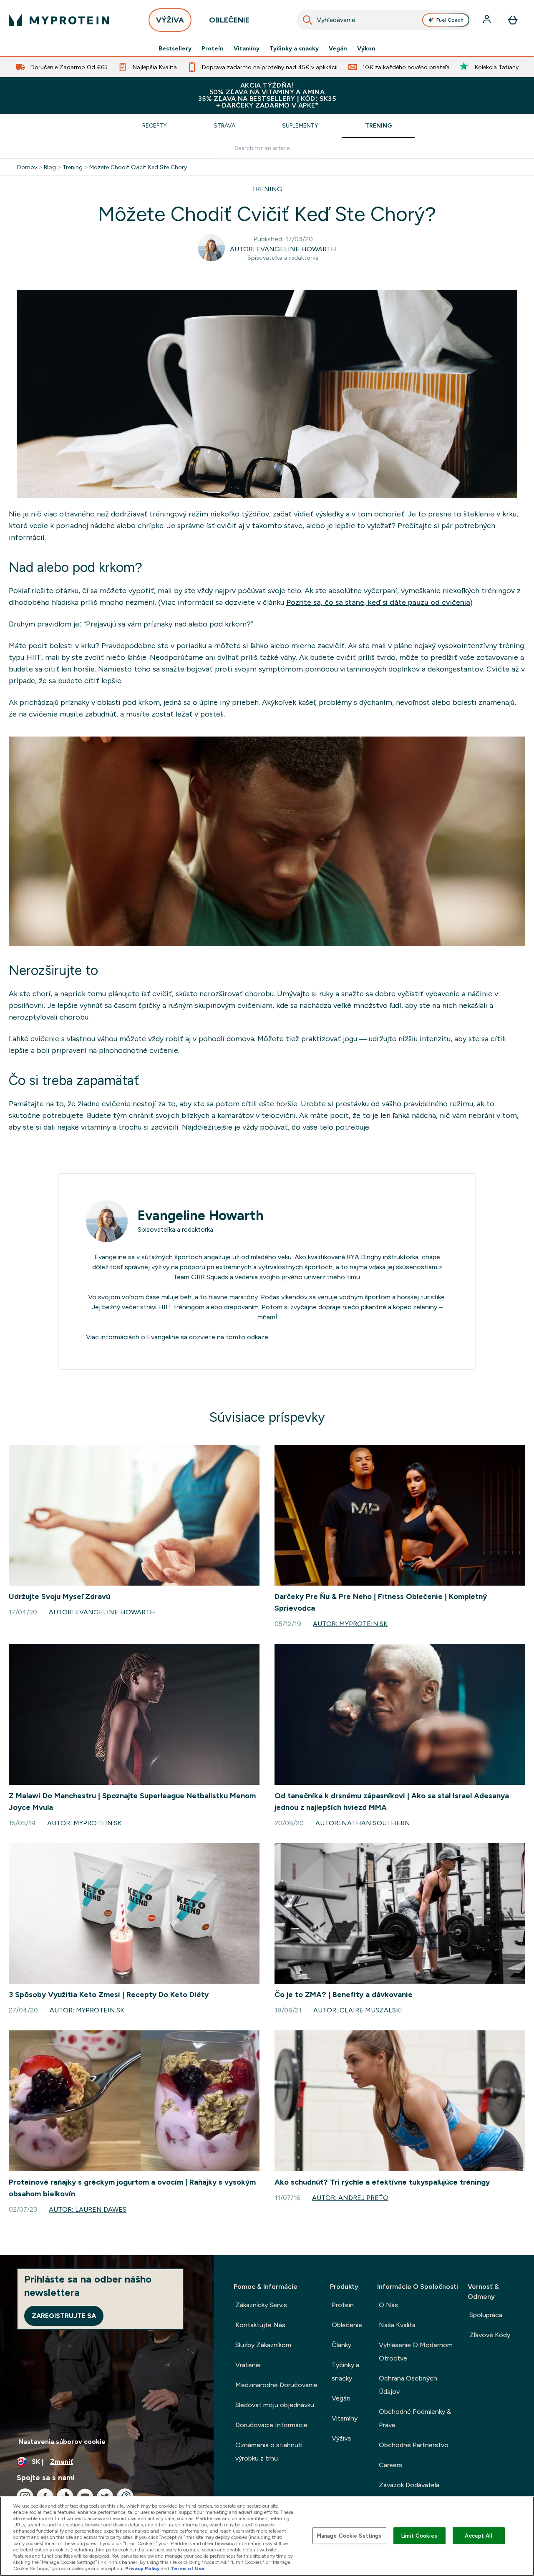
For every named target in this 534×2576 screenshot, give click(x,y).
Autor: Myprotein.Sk (350, 1624)
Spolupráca (486, 2315)
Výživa (341, 2438)
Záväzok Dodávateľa (409, 2485)
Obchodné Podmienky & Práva (415, 2418)
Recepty (155, 125)
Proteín (213, 48)
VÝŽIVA (170, 20)
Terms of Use (188, 2568)
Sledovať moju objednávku (275, 2405)
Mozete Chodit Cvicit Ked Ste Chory (138, 167)
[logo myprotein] (59, 20)
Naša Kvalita (397, 2325)
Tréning (378, 125)
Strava (224, 125)
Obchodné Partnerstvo (414, 2445)
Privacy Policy (142, 2568)
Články (341, 2345)
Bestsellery (175, 48)
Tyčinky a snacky (294, 48)
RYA (353, 1257)
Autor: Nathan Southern (363, 1823)
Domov (27, 167)
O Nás (388, 2305)
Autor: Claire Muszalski (358, 2010)
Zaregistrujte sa (64, 2316)
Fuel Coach (450, 20)
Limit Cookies (419, 2535)
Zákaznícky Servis (261, 2305)
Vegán (338, 48)
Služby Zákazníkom (263, 2345)
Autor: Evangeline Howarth (283, 249)
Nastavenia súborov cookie (62, 2442)
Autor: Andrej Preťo (350, 2198)
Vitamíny (247, 48)
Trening (73, 167)
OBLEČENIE (229, 20)
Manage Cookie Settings (349, 2535)
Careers (390, 2465)
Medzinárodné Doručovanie (276, 2385)
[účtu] (488, 20)
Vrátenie (248, 2365)
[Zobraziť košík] (513, 20)
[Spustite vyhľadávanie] (307, 20)
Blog (50, 167)
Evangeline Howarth (201, 1215)
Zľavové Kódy (490, 2335)
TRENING (267, 189)
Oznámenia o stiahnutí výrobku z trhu (269, 2452)
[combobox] (384, 20)
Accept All (478, 2535)
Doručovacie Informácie (271, 2425)
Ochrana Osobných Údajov (408, 2385)
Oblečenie (347, 2325)
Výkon (366, 48)
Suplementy (300, 125)
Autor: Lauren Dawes (88, 2209)
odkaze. (258, 1337)
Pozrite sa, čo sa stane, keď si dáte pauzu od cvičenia (378, 602)
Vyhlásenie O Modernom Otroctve (416, 2352)
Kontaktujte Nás (260, 2325)
